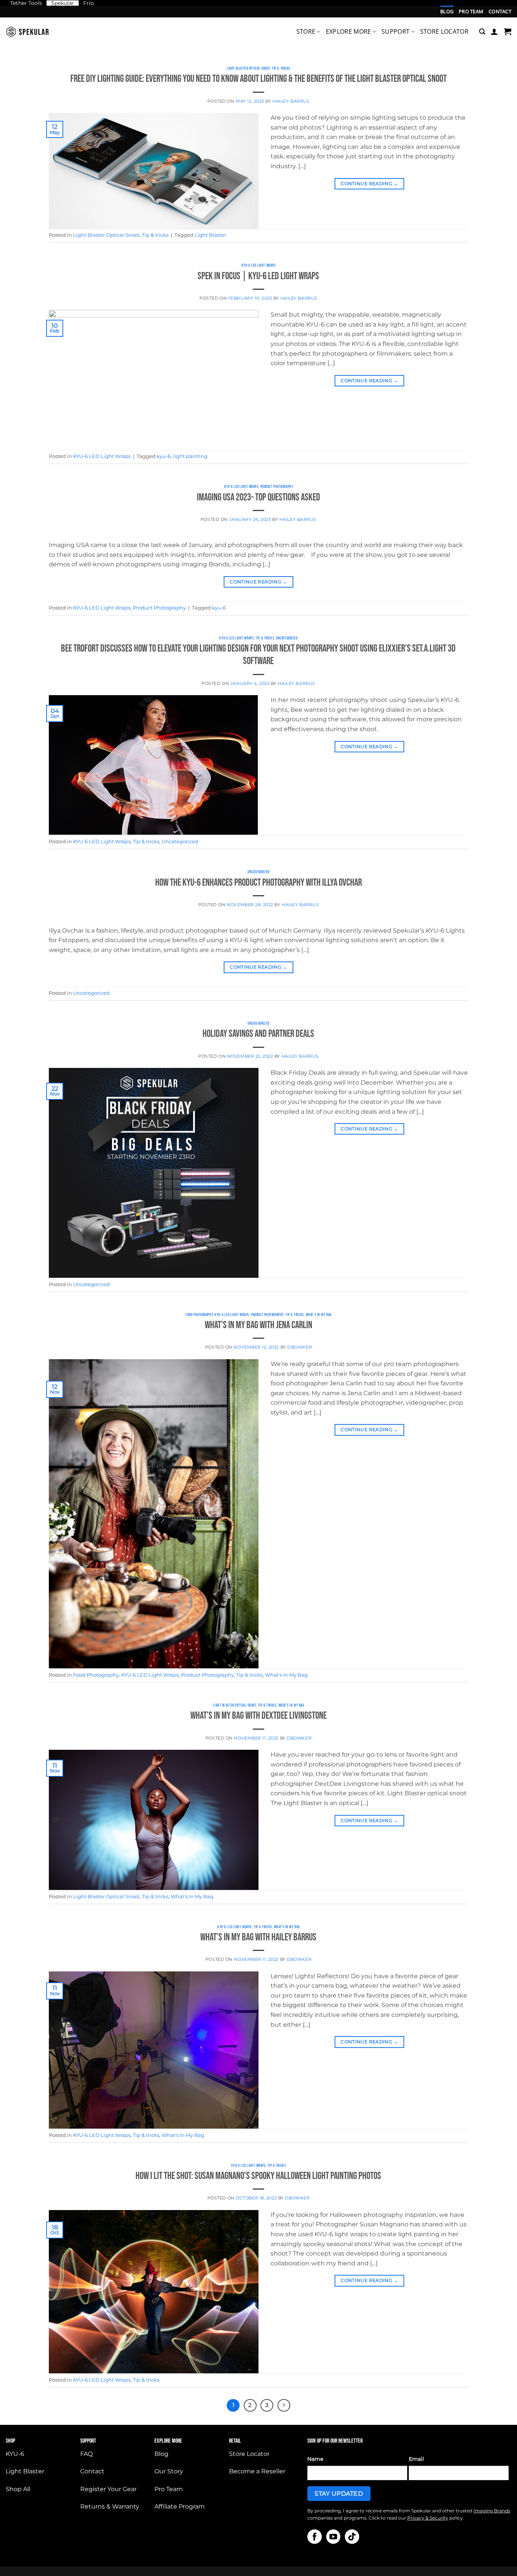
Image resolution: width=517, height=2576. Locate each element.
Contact (500, 11)
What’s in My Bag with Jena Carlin (258, 1325)
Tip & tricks (281, 68)
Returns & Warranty (110, 2506)
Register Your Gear (108, 2489)
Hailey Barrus (291, 101)
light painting (190, 456)
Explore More (349, 31)
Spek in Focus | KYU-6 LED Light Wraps (258, 276)
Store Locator (444, 31)
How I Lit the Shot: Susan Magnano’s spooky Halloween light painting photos (258, 2176)
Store (306, 31)
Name (315, 2459)
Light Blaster (210, 235)
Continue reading (369, 184)
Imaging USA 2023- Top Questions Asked (258, 498)
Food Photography (199, 1315)
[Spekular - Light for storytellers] (28, 32)
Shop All (18, 2489)
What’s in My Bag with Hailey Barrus (258, 1937)
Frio (89, 3)
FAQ (86, 2454)
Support (396, 31)
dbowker (300, 1347)
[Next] (284, 2406)
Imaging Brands (492, 2511)
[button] (482, 32)
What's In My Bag (319, 1315)
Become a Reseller (257, 2471)
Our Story (169, 2471)
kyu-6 (164, 456)
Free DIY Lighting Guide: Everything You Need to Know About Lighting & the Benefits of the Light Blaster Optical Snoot (258, 79)
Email (416, 2459)
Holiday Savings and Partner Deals (258, 1034)
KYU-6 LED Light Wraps (259, 265)
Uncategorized (287, 638)
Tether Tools (26, 3)
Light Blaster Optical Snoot (248, 68)
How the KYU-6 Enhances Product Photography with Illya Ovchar (258, 883)
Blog (447, 11)
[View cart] (508, 31)
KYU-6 (15, 2454)
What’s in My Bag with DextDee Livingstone (258, 1716)
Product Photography (277, 487)
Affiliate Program (180, 2506)
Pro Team (471, 11)
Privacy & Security (428, 2518)
